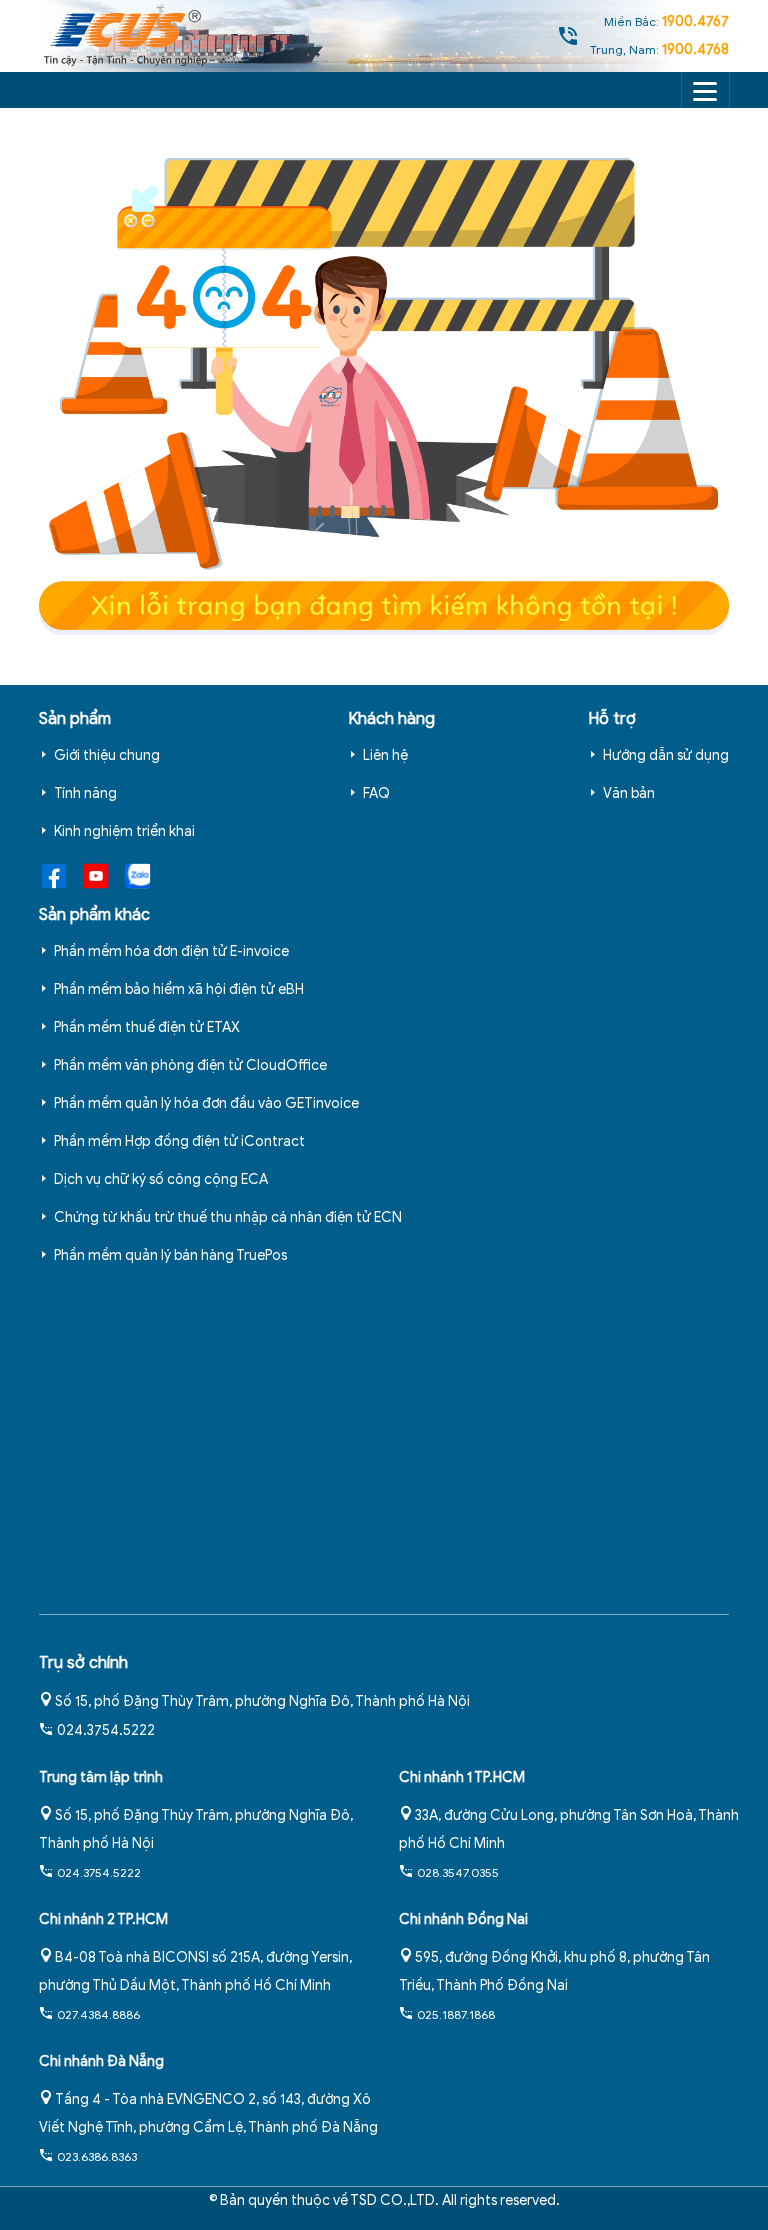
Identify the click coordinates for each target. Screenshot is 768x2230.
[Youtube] (92, 875)
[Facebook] (54, 875)
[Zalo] (134, 875)
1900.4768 (695, 49)
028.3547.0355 (458, 1872)
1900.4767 (695, 21)
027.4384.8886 (98, 2014)
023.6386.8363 (97, 2156)
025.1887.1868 (456, 2014)
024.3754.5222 (106, 1730)
